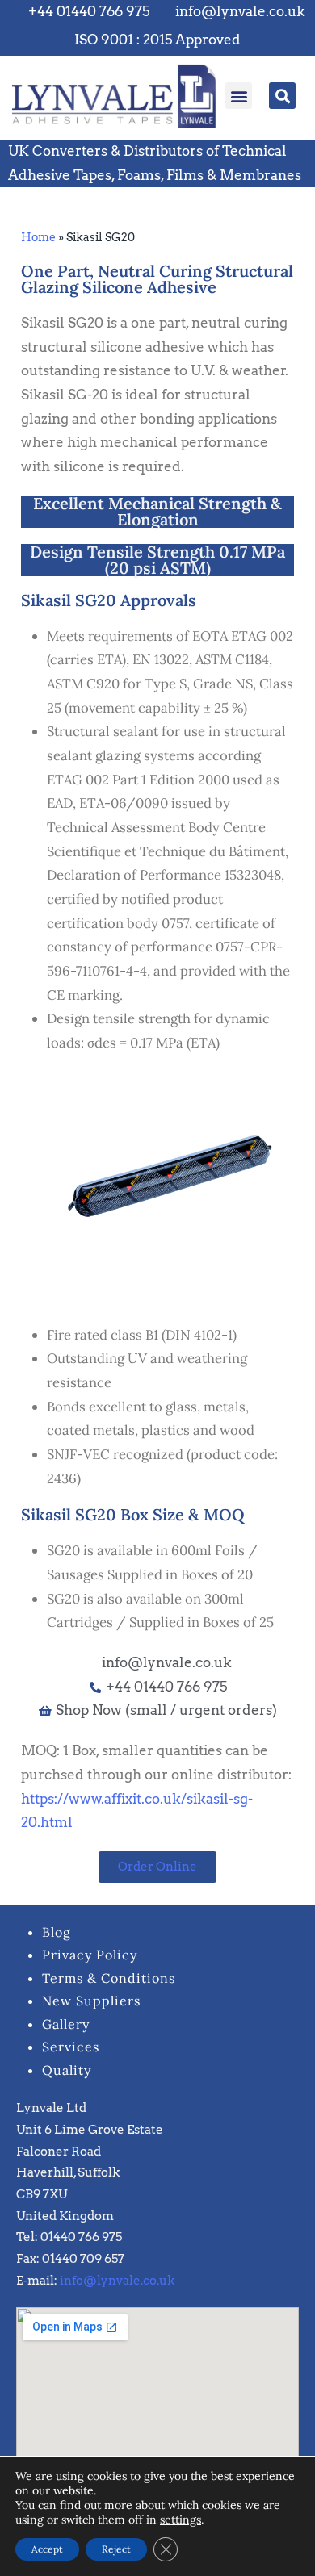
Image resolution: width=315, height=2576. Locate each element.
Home (38, 237)
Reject (116, 2549)
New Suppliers (91, 2001)
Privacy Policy (90, 1955)
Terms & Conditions (109, 1978)
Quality (67, 2070)
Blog (57, 1932)
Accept (47, 2549)
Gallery (66, 2024)
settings (181, 2520)
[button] (239, 96)
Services (71, 2047)
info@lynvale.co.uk (117, 2281)
